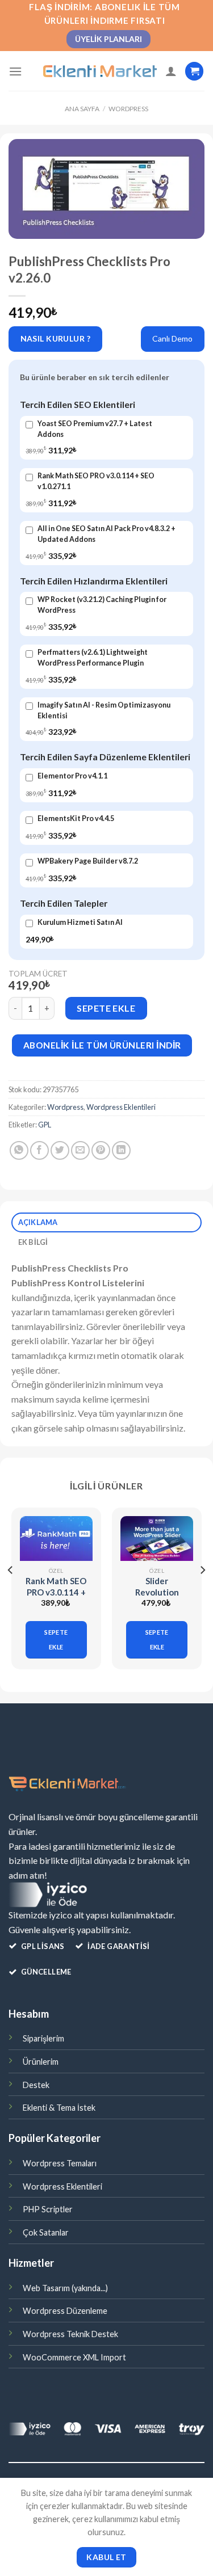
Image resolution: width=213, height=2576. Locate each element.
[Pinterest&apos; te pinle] (101, 1150)
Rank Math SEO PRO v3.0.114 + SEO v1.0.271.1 (56, 1592)
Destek (36, 2085)
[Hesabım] (171, 71)
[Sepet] (194, 71)
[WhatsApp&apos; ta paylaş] (19, 1150)
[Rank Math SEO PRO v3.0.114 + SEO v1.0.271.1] (56, 1539)
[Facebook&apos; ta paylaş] (39, 1150)
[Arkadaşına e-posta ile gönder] (80, 1150)
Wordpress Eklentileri (121, 1107)
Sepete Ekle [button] (56, 1640)
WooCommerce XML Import (74, 2357)
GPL (45, 1125)
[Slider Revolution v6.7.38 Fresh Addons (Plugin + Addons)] (157, 1539)
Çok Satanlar (46, 2232)
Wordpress (128, 109)
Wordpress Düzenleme (65, 2311)
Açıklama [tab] (38, 1222)
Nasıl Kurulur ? (55, 338)
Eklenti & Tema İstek (59, 2108)
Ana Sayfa (82, 109)
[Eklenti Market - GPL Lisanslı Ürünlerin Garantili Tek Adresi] (100, 71)
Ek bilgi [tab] (33, 1242)
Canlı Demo (172, 338)
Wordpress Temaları (60, 2163)
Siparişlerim (43, 2038)
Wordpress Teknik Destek (70, 2334)
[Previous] (11, 1593)
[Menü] (15, 71)
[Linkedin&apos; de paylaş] (121, 1150)
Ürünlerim (41, 2062)
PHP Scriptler (48, 2209)
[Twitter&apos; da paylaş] (60, 1150)
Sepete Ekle (106, 1008)
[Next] (202, 1593)
